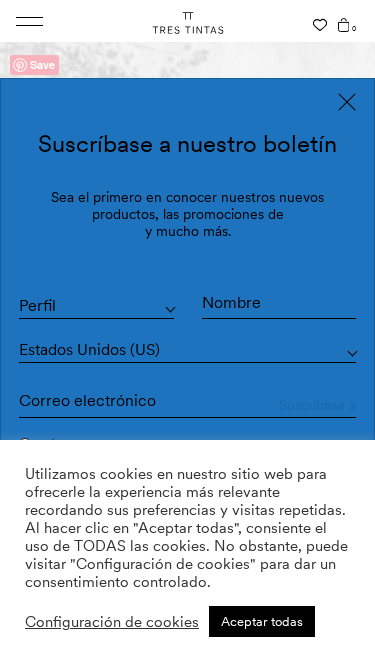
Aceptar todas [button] (262, 621)
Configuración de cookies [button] (112, 622)
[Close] (347, 102)
